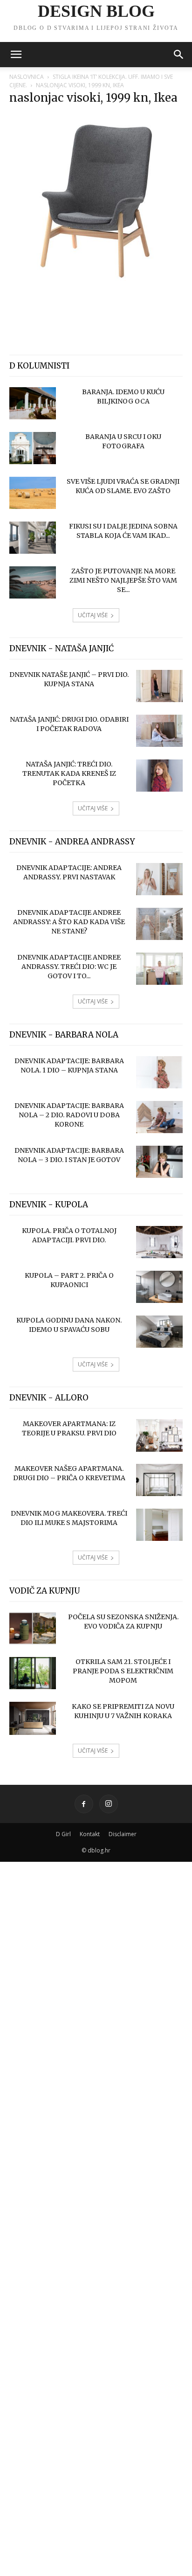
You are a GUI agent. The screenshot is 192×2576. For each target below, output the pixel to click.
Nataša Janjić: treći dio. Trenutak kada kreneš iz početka (69, 773)
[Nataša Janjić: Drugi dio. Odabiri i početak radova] (159, 731)
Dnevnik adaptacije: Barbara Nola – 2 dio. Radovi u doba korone (69, 1115)
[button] (16, 55)
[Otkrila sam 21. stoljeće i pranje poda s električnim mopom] (33, 1673)
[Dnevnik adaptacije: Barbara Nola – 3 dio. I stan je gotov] (159, 1162)
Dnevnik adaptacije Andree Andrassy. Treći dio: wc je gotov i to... (69, 967)
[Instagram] (109, 1804)
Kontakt (90, 1834)
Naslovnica (27, 77)
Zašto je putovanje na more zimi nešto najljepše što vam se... (123, 580)
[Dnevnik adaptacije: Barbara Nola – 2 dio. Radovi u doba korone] (159, 1117)
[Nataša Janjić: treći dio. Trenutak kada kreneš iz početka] (159, 776)
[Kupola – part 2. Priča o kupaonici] (159, 1287)
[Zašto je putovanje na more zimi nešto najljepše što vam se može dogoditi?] (33, 582)
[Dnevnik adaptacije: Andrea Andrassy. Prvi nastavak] (159, 879)
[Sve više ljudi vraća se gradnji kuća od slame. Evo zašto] (33, 493)
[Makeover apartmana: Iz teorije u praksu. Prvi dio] (159, 1435)
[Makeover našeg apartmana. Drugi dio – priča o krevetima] (159, 1480)
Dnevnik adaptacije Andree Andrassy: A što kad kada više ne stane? (69, 922)
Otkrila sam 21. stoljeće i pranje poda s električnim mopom (123, 1671)
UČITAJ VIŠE (93, 615)
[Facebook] (84, 1804)
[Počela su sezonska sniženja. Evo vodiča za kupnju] (33, 1628)
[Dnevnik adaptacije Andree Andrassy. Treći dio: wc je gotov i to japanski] (159, 969)
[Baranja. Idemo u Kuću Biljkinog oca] (33, 403)
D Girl (63, 1834)
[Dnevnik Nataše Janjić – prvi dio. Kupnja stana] (159, 686)
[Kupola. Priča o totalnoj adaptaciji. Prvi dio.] (159, 1242)
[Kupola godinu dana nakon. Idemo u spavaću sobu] (159, 1332)
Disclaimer (123, 1834)
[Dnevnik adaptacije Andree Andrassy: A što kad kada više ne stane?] (159, 924)
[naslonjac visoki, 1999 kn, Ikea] (96, 285)
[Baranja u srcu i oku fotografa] (33, 448)
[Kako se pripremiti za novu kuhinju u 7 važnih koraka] (33, 1718)
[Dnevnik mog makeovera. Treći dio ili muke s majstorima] (159, 1525)
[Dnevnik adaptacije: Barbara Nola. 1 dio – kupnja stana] (159, 1072)
